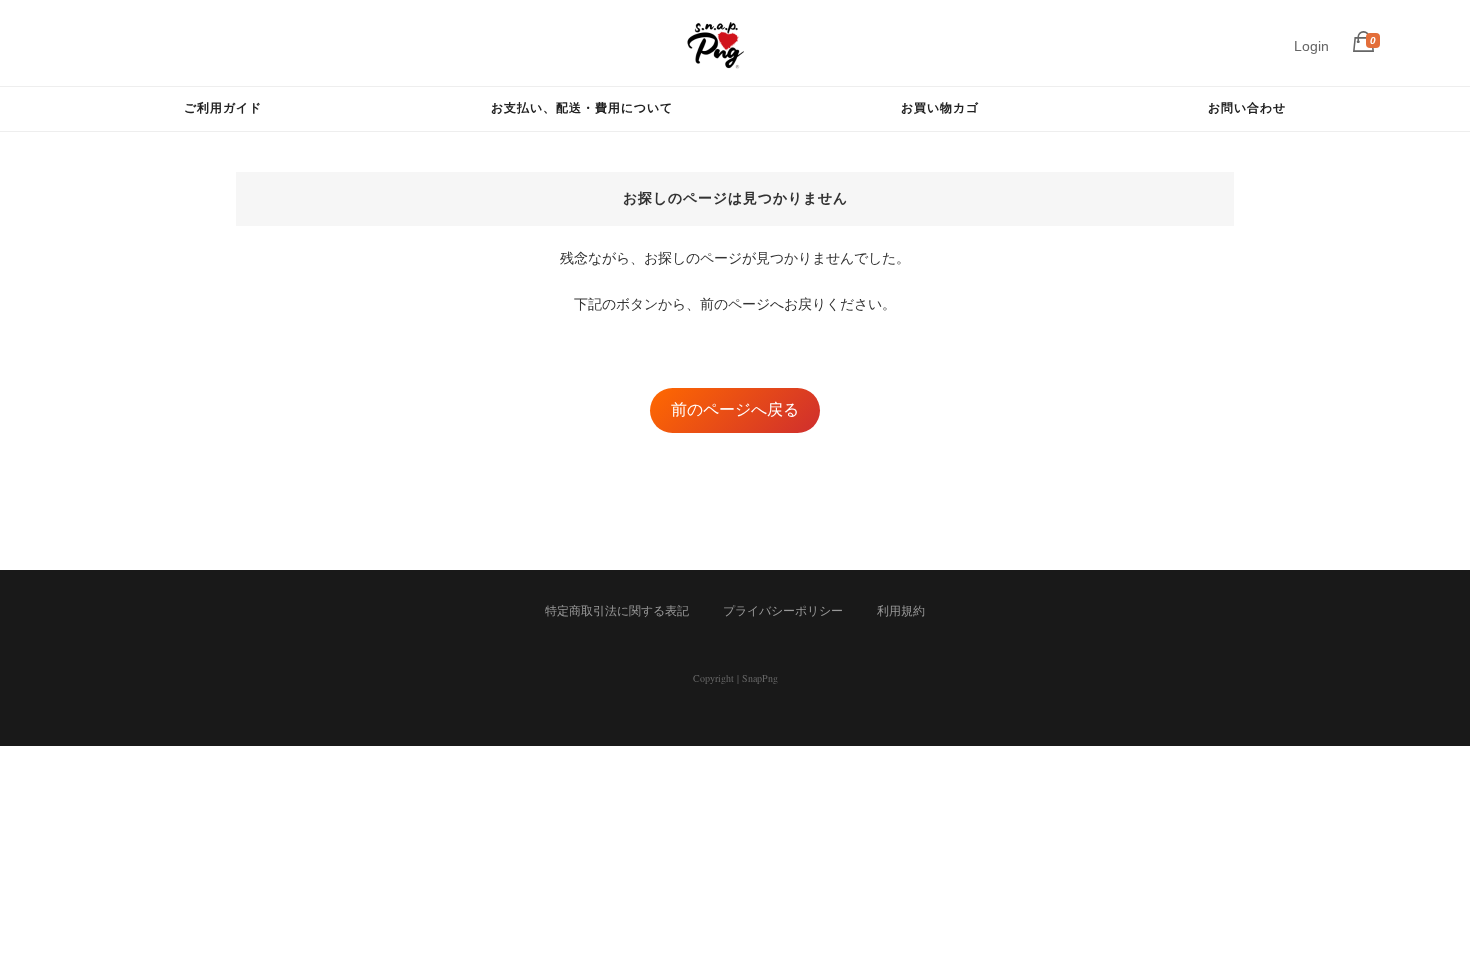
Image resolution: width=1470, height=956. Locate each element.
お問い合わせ (1247, 107)
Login (1311, 46)
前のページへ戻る (735, 409)
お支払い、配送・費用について (582, 107)
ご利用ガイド (223, 107)
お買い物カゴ (940, 107)
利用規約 (901, 611)
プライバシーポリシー (783, 611)
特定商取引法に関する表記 (617, 611)
